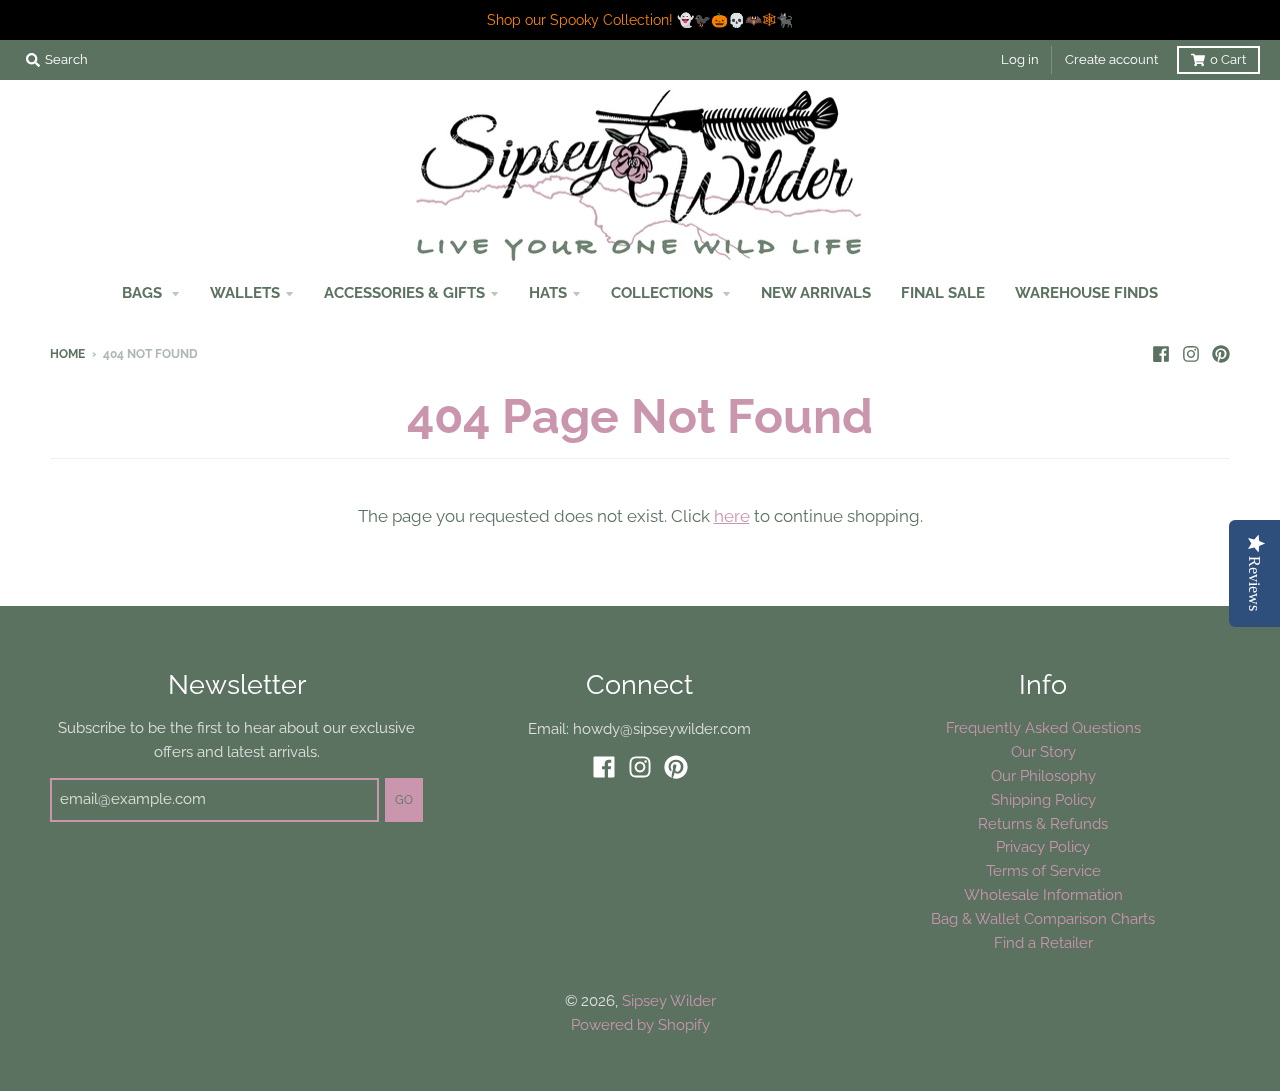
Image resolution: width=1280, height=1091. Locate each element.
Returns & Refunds (1043, 823)
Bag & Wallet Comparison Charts (1043, 918)
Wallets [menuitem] (245, 292)
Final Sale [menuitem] (943, 292)
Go (404, 800)
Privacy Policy (1043, 846)
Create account (1111, 59)
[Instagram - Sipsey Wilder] (1191, 353)
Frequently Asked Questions (1043, 727)
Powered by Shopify (640, 1024)
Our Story (1043, 751)
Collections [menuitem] (664, 292)
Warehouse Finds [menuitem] (1086, 292)
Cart (1228, 59)
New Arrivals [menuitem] (816, 292)
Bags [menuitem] (144, 292)
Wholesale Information (1043, 894)
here (732, 516)
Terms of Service (1043, 870)
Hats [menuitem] (548, 292)
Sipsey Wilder (669, 1000)
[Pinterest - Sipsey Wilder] (1221, 353)
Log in (1020, 59)
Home (67, 354)
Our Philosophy (1043, 775)
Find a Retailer (1043, 942)
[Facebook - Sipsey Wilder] (1161, 353)
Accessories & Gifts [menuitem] (404, 292)
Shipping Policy (1043, 799)
